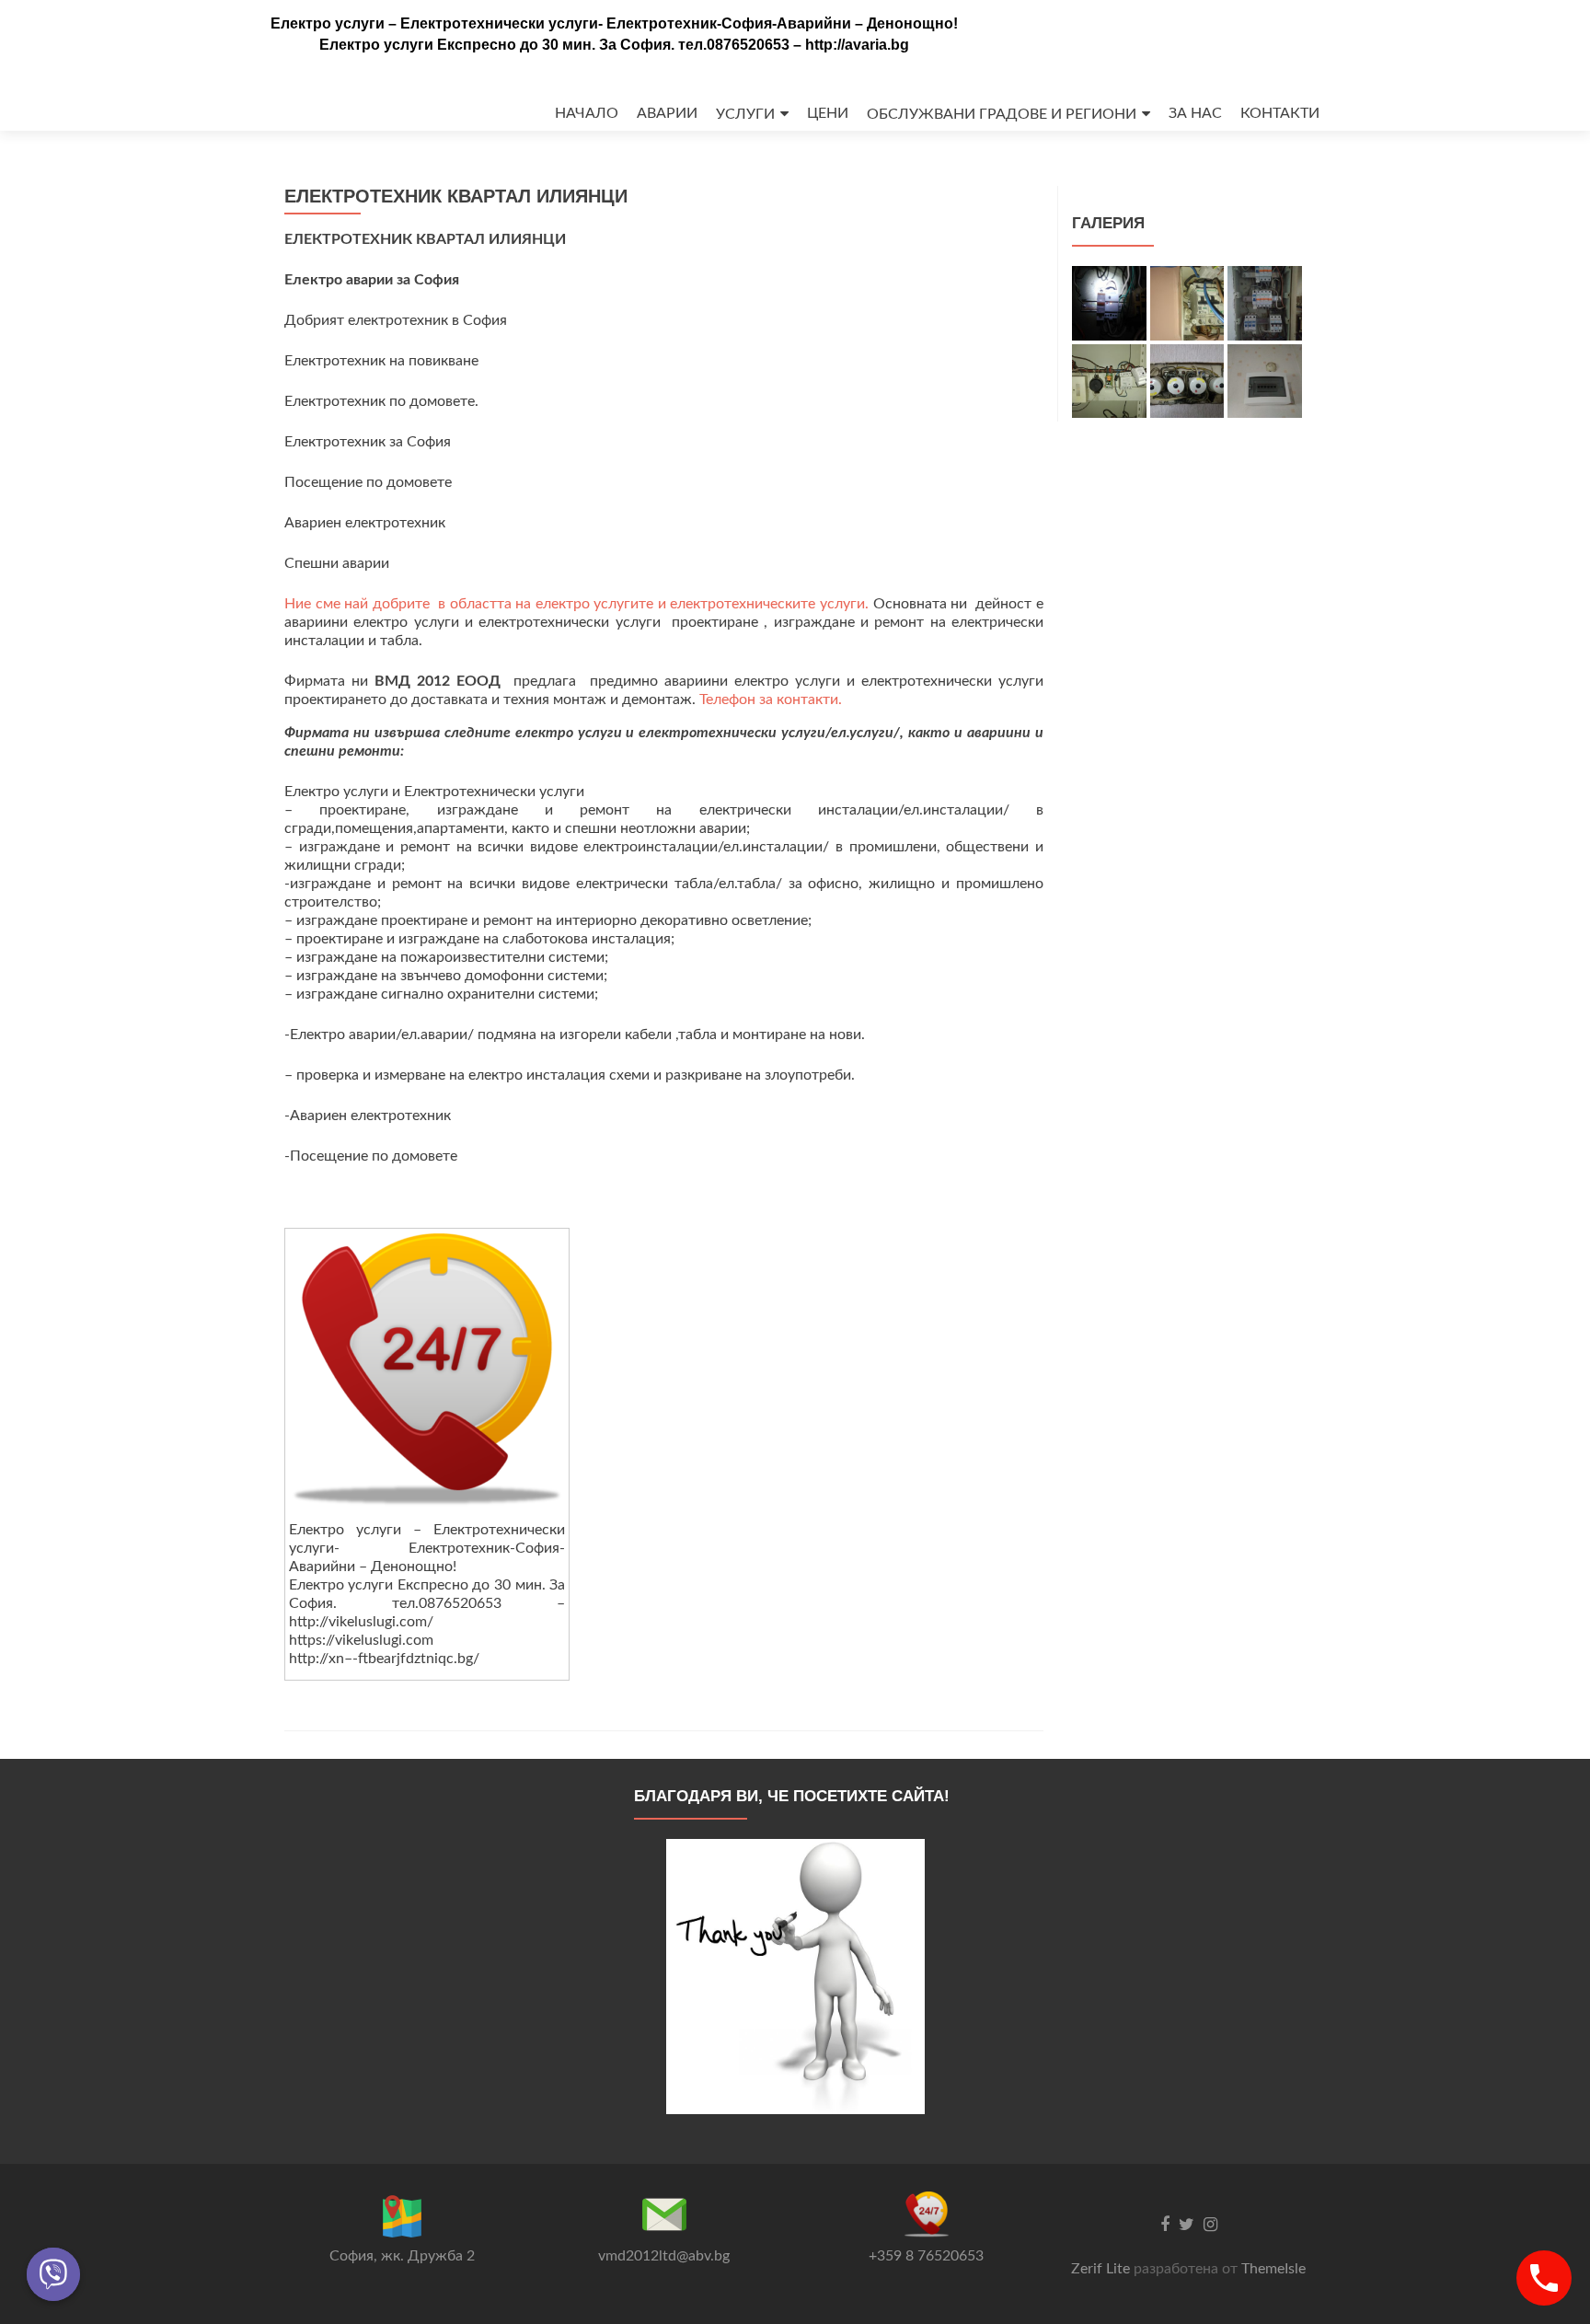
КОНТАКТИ (1280, 113)
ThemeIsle (1273, 2269)
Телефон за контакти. (771, 700)
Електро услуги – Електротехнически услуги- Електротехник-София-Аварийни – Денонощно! (614, 23)
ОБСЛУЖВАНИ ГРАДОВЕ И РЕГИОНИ (1002, 114)
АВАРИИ (667, 113)
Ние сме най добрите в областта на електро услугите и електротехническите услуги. (579, 604)
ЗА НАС (1195, 113)
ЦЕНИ (828, 113)
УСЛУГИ (745, 114)
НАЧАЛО (587, 113)
